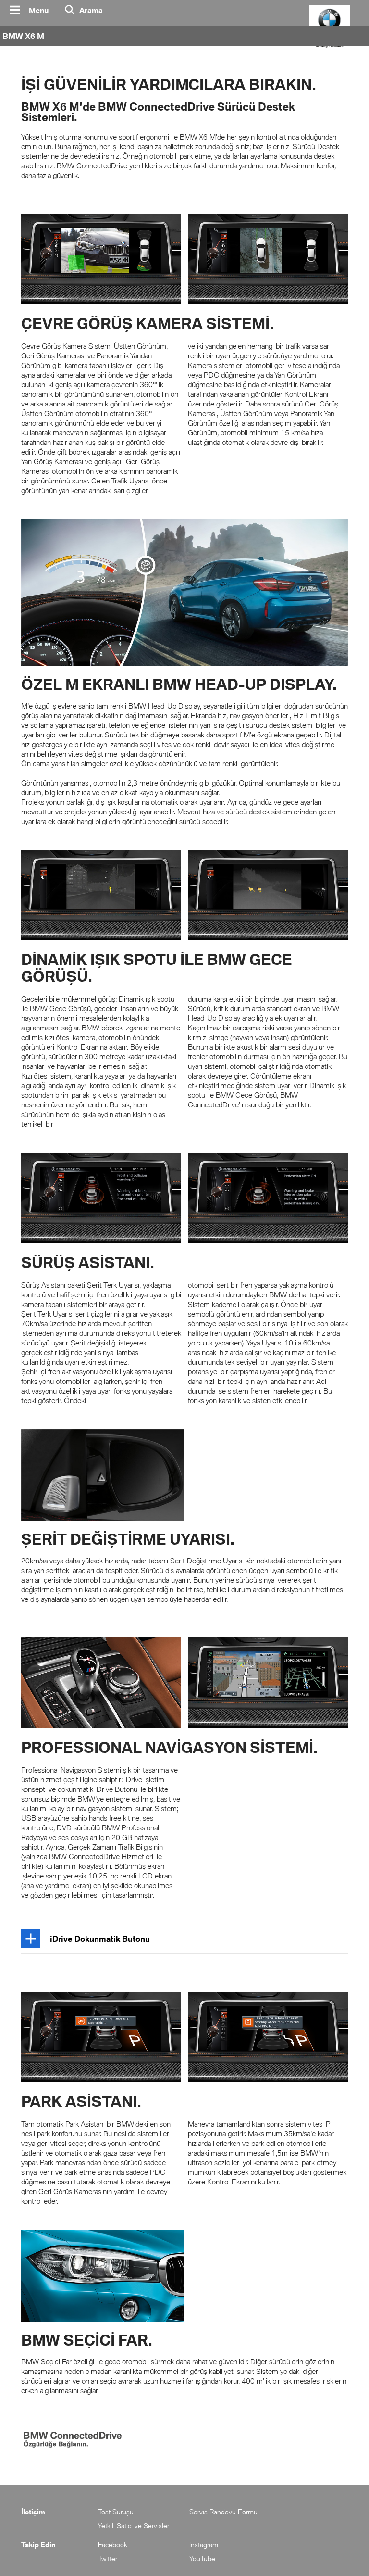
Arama (91, 10)
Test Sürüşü (116, 2512)
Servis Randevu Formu (223, 2512)
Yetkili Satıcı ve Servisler (134, 2526)
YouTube (202, 2558)
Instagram (204, 2544)
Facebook (113, 2544)
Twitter (108, 2558)
